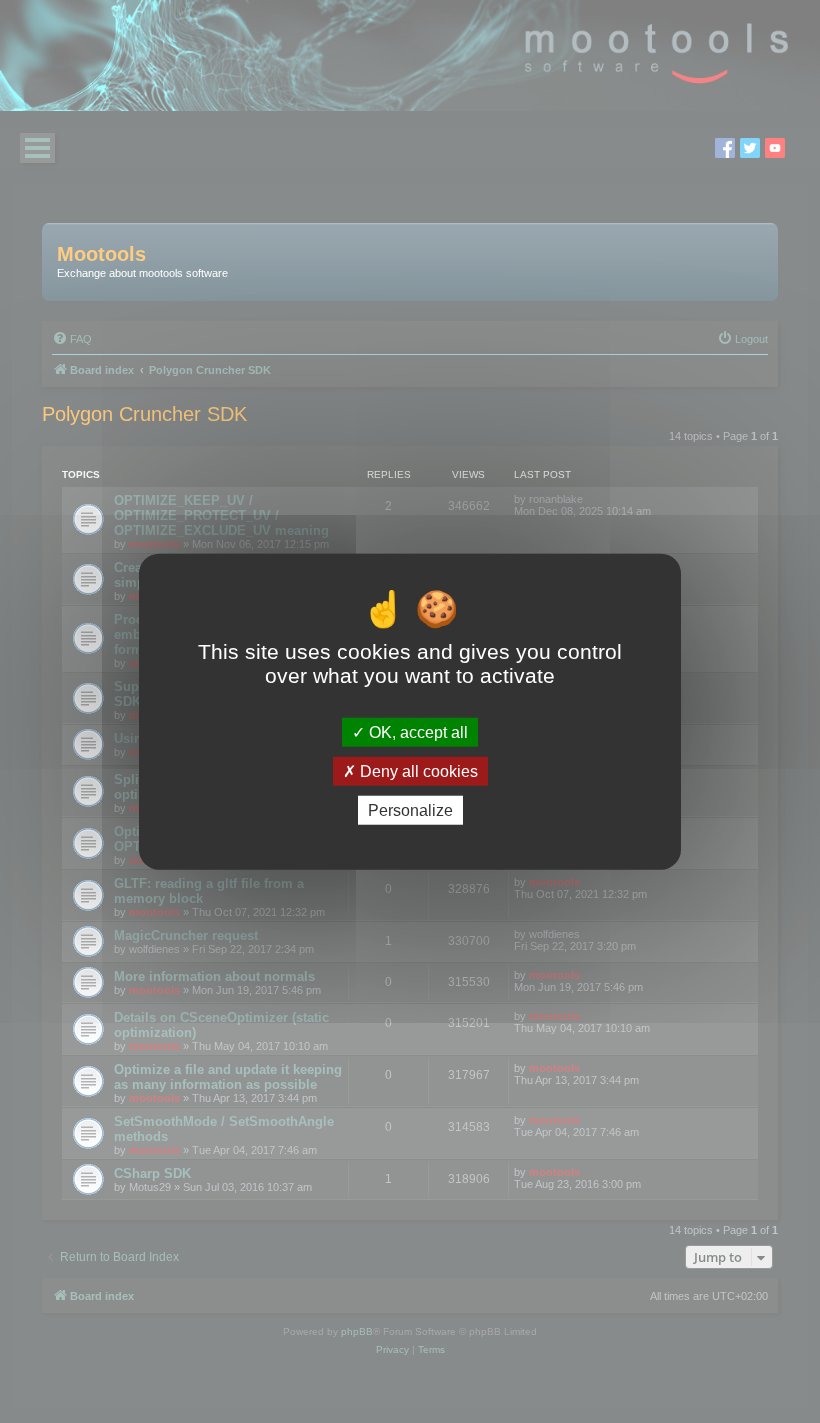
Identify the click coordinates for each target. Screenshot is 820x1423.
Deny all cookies (417, 770)
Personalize (410, 810)
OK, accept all (416, 731)
